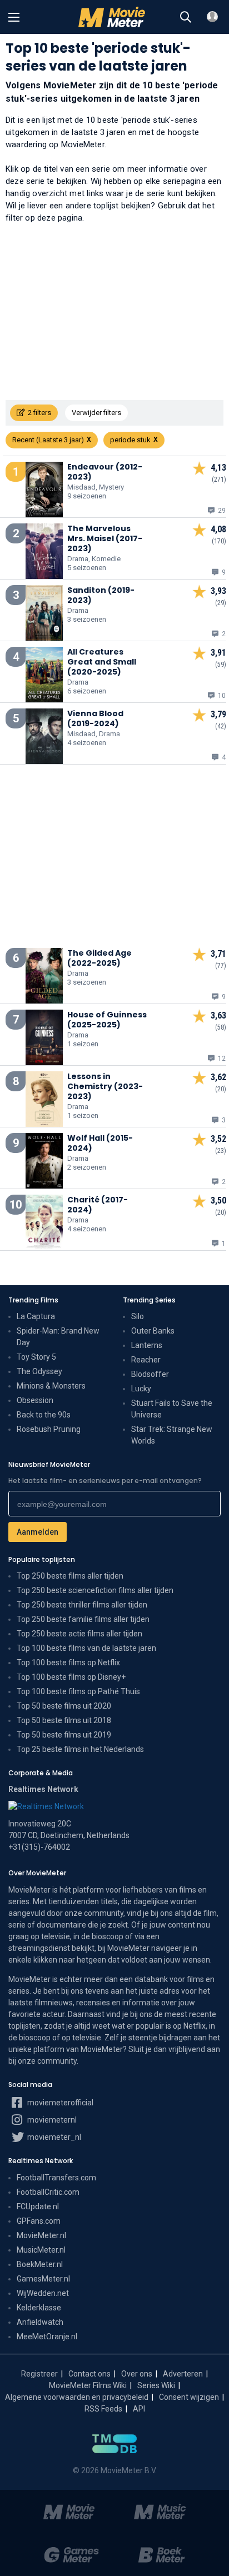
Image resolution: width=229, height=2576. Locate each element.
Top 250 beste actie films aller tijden (79, 1634)
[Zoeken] (186, 17)
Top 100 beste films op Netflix (68, 1663)
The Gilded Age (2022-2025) (99, 958)
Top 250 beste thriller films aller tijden (82, 1605)
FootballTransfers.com (56, 2178)
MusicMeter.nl (41, 2250)
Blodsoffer (150, 1374)
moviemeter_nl (53, 2137)
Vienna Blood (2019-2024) (95, 718)
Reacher (146, 1360)
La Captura (36, 1316)
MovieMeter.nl (41, 2235)
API (139, 2409)
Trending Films (33, 1300)
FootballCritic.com (48, 2192)
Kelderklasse (39, 2308)
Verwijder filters (96, 413)
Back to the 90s (44, 1415)
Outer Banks (153, 1331)
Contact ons (89, 2374)
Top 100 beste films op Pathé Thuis (78, 1691)
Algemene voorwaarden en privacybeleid (77, 2397)
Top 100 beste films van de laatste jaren (86, 1648)
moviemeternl (51, 2120)
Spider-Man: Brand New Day (58, 1337)
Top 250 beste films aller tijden (70, 1576)
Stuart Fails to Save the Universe (172, 1409)
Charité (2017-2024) (98, 1205)
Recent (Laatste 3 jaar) (48, 440)
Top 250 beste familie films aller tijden (83, 1619)
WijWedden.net (43, 2293)
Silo (138, 1316)
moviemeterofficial (59, 2103)
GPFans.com (39, 2221)
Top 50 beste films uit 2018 (64, 1720)
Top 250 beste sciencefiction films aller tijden (95, 1590)
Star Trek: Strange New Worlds (172, 1435)
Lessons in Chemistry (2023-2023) (105, 1086)
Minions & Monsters (51, 1386)
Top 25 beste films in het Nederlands (80, 1749)
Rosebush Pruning (49, 1429)
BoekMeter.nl (40, 2264)
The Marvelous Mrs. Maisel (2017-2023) (105, 538)
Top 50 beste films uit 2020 (64, 1706)
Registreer (39, 2374)
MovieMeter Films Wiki (88, 2385)
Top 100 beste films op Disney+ (71, 1677)
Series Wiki (156, 2385)
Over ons (137, 2374)
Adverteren (183, 2374)
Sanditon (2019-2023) (101, 595)
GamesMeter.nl (43, 2279)
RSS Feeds (103, 2409)
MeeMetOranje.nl (47, 2337)
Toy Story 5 (36, 1357)
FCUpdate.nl (38, 2206)
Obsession (35, 1400)
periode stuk (130, 440)
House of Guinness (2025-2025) (107, 1020)
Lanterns (147, 1345)
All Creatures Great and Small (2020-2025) (102, 662)
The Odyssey (39, 1371)
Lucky (141, 1389)
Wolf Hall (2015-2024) (100, 1143)
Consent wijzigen (189, 2397)
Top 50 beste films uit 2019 (64, 1735)
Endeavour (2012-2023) (105, 472)
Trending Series (149, 1300)
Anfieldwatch (40, 2322)
